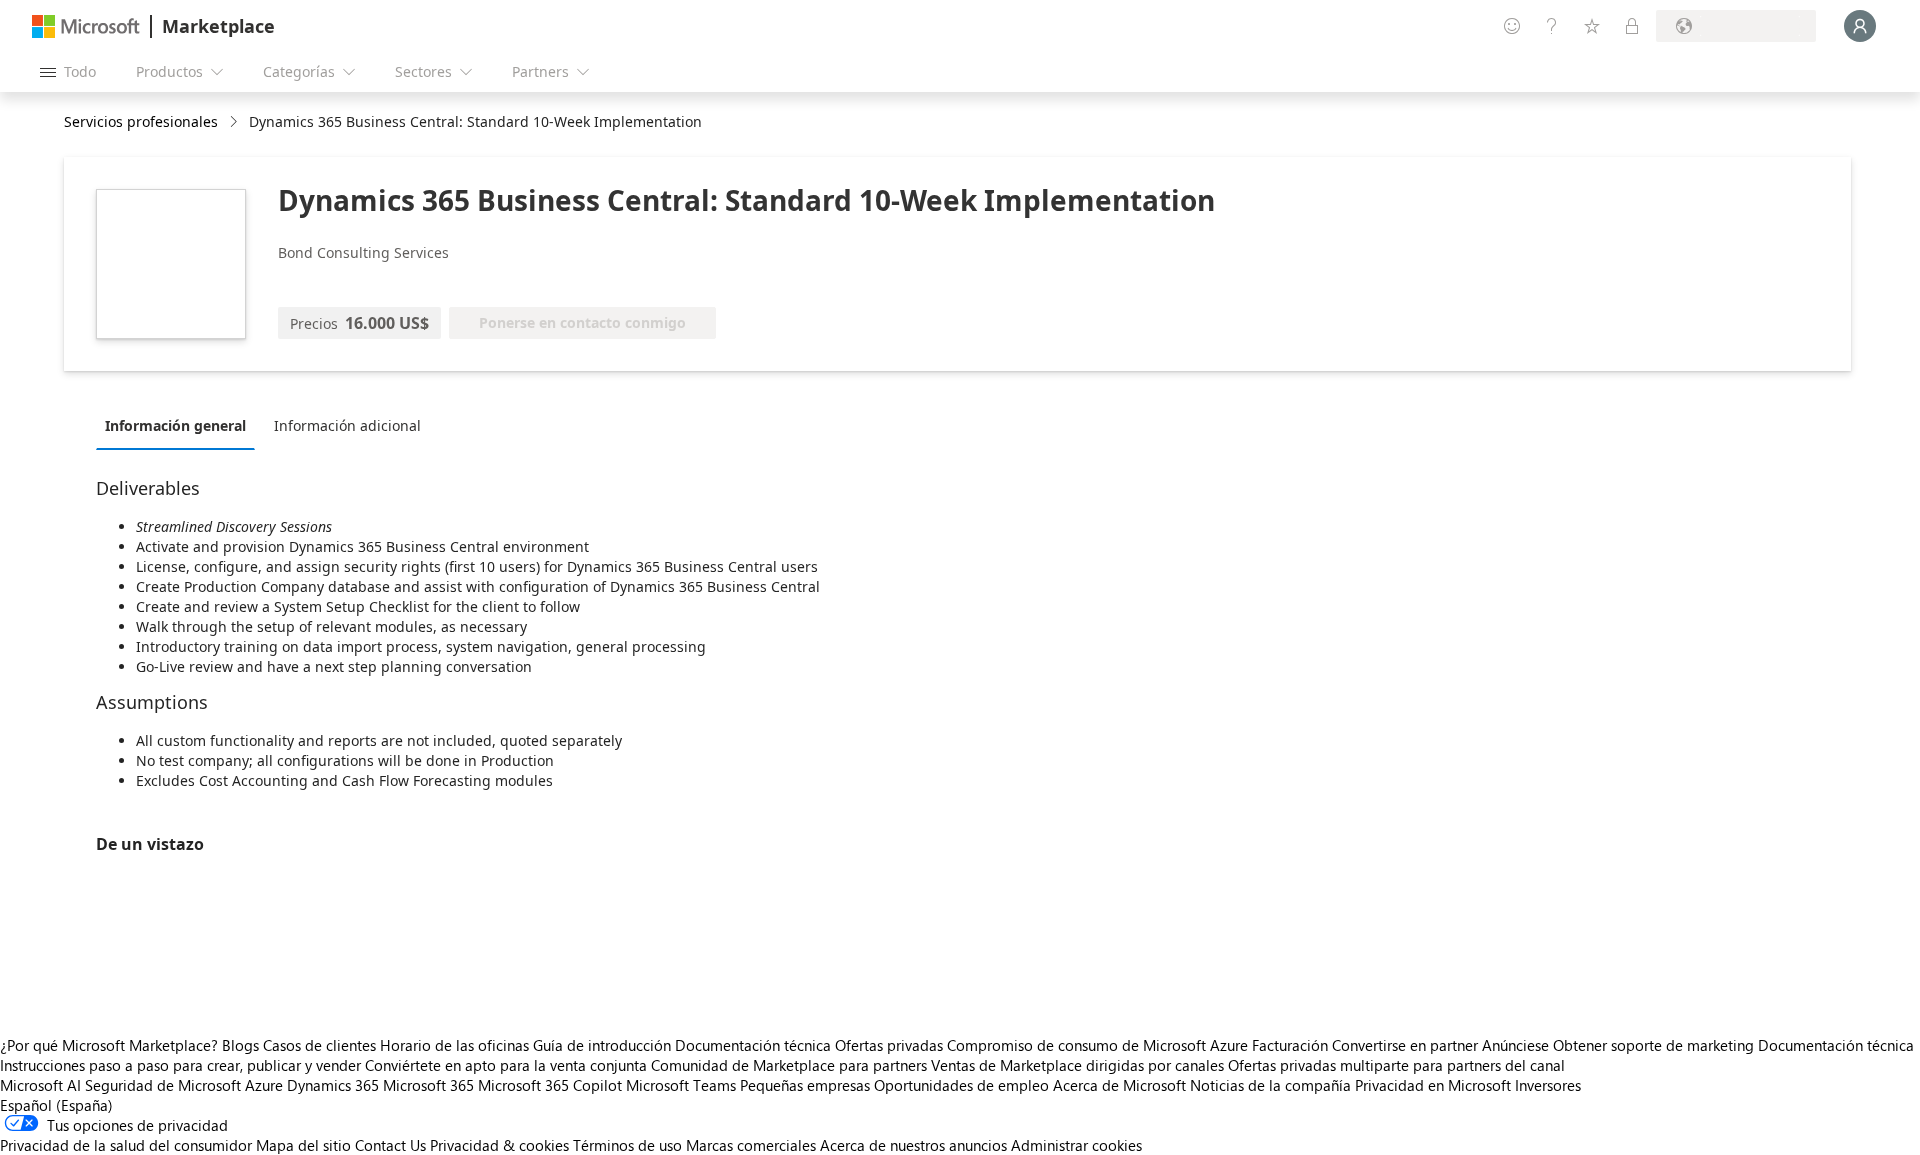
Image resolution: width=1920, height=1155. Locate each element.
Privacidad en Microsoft (1433, 1085)
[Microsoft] (86, 26)
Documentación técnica (753, 1045)
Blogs (240, 1045)
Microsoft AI (40, 1085)
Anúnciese (1515, 1045)
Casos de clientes (319, 1045)
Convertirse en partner (1405, 1045)
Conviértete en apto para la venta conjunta (506, 1065)
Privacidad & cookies (499, 1145)
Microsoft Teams (681, 1085)
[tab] (180, 425)
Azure (264, 1085)
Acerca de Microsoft (1119, 1085)
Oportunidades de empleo (961, 1085)
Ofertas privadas (889, 1045)
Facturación (1290, 1045)
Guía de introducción (602, 1045)
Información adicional (347, 425)
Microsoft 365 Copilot (550, 1085)
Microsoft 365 (428, 1085)
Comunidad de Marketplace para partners (789, 1065)
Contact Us (390, 1145)
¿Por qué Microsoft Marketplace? (109, 1045)
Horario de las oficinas (454, 1045)
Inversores (1548, 1085)
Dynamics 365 (333, 1085)
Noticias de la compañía (1270, 1085)
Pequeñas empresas (805, 1085)
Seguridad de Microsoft (163, 1085)
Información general (175, 425)
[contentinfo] (235, 122)
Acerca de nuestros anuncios (913, 1145)
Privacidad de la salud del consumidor (126, 1145)
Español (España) (56, 1105)
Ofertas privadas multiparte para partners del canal (1396, 1065)
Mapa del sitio (303, 1145)
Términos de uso (627, 1145)
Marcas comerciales (751, 1145)
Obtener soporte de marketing (1653, 1045)
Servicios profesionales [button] (141, 121)
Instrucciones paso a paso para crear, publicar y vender (180, 1065)
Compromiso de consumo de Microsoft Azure (1099, 1045)
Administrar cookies (1076, 1145)
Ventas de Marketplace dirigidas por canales (1077, 1065)
